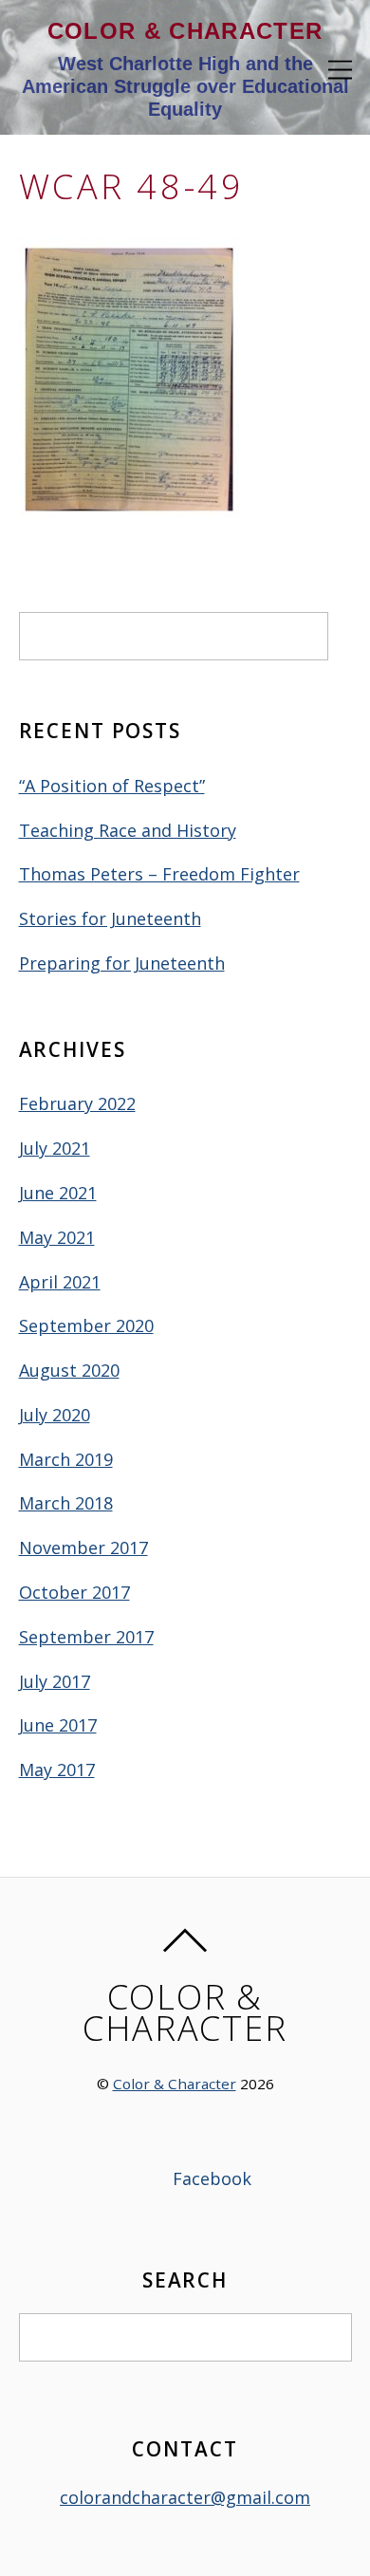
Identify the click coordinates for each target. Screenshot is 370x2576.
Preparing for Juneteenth (122, 963)
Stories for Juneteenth (110, 918)
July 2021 (55, 1148)
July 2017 (55, 1681)
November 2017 (83, 1547)
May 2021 (57, 1237)
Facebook (210, 2178)
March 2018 (66, 1503)
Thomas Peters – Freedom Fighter (159, 874)
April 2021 (60, 1282)
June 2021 (58, 1193)
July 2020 (55, 1415)
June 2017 (58, 1725)
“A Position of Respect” (112, 786)
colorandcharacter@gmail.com (185, 2497)
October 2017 (74, 1592)
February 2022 (77, 1103)
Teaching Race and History (128, 830)
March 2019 (66, 1459)
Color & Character (175, 2084)
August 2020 (69, 1370)
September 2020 (86, 1325)
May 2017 (57, 1770)
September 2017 (86, 1637)
